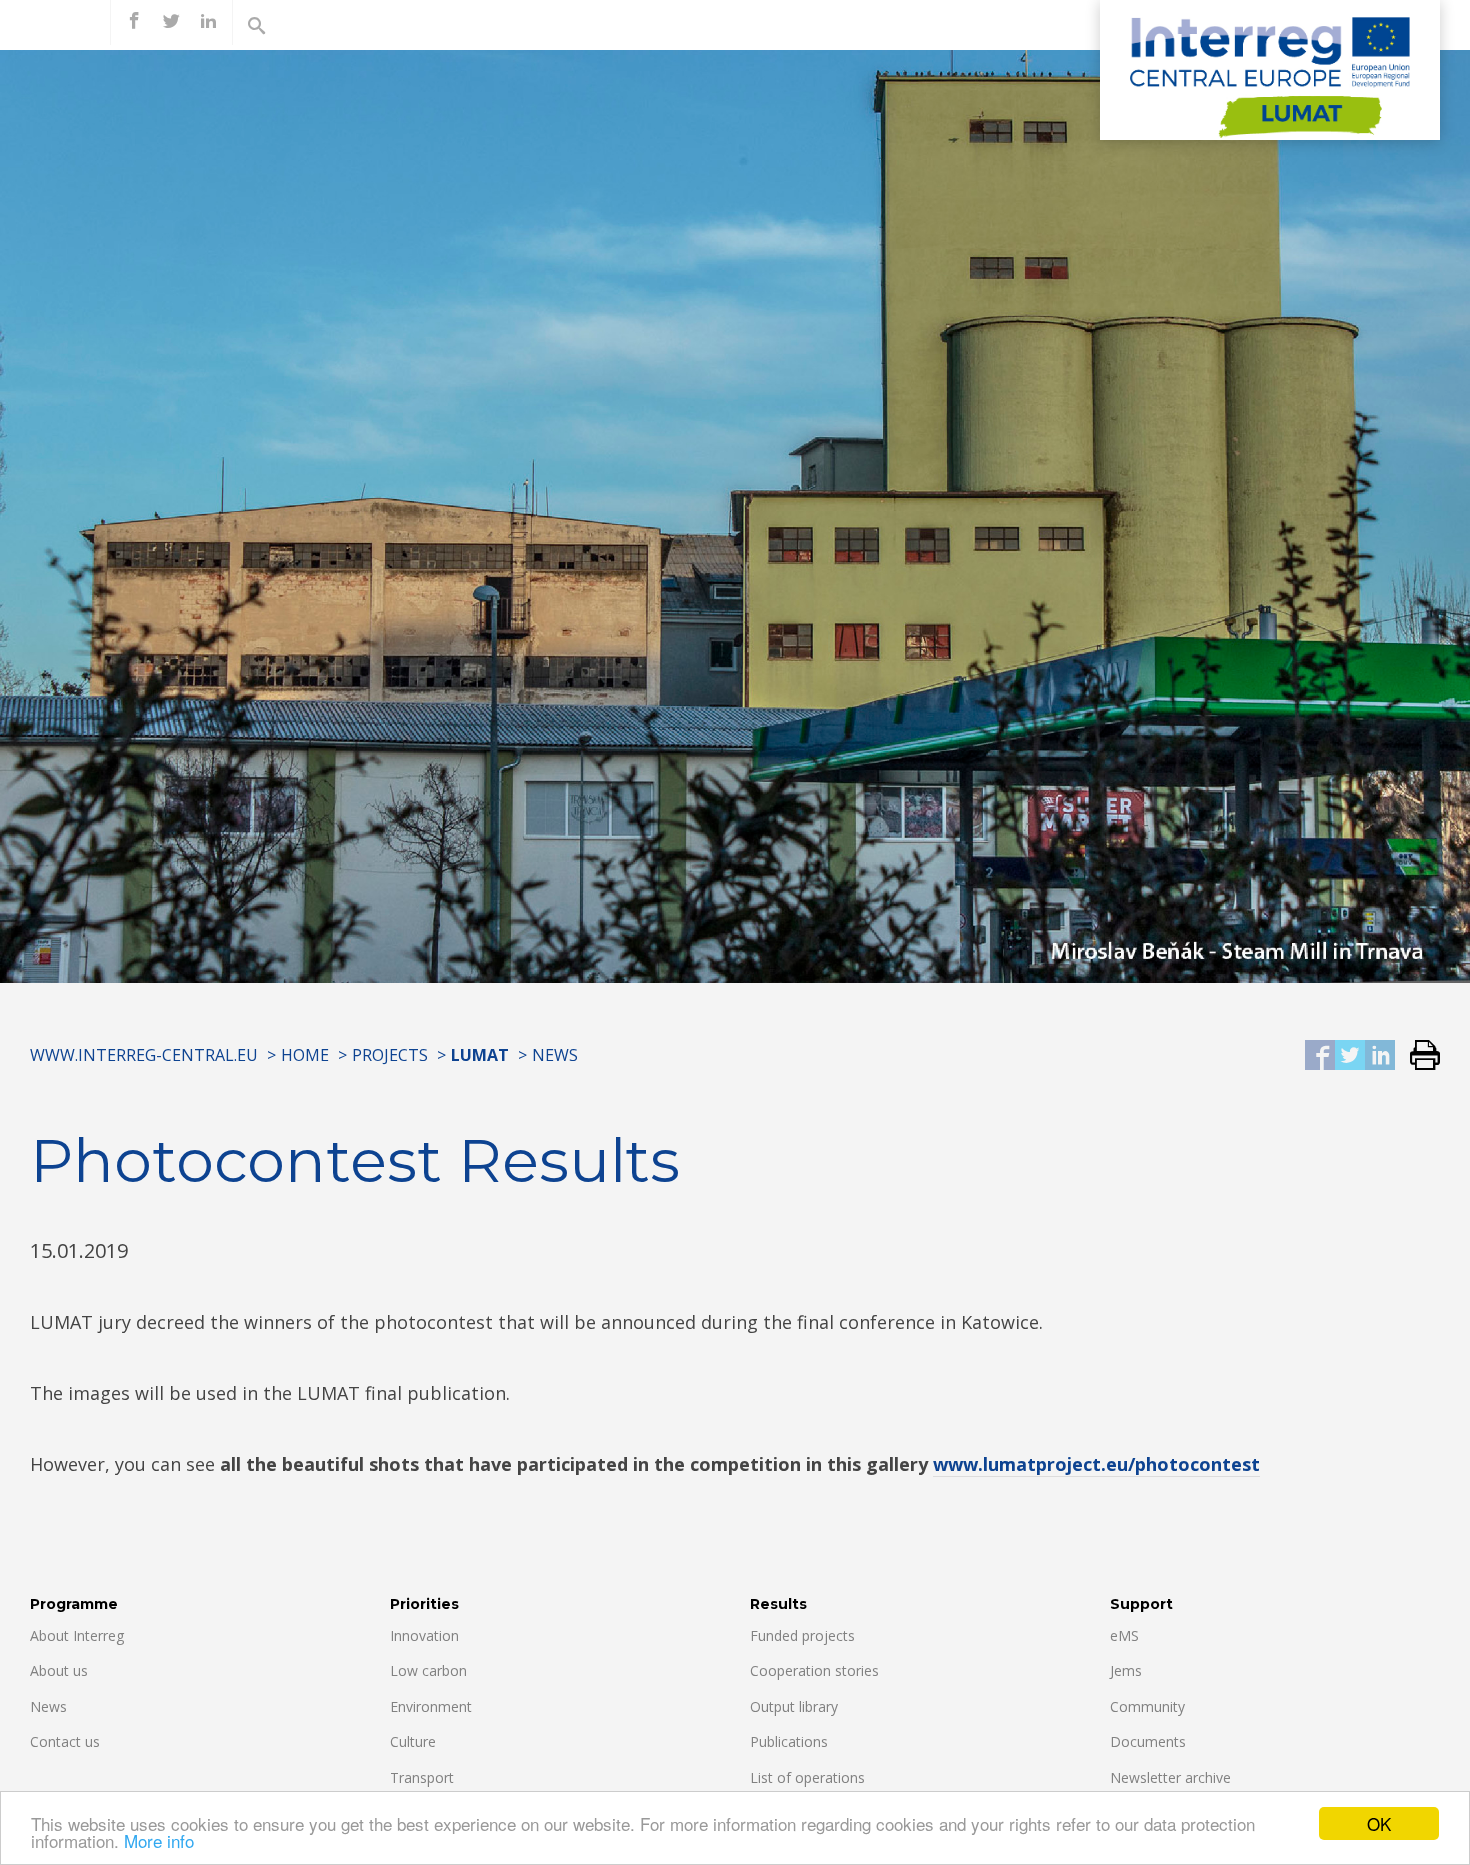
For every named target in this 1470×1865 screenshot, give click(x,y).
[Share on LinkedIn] (1380, 1056)
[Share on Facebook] (1320, 1056)
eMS (1124, 1635)
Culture (413, 1741)
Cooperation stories (814, 1670)
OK (1379, 1823)
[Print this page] (1417, 1056)
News (555, 1055)
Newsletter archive (1170, 1777)
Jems (1126, 1670)
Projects (390, 1055)
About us (59, 1670)
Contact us (65, 1741)
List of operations (807, 1777)
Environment (431, 1706)
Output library (794, 1706)
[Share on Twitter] (1350, 1056)
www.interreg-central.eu (144, 1055)
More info (159, 1840)
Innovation (424, 1635)
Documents (1148, 1741)
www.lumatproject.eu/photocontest (1096, 1464)
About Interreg (77, 1635)
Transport (422, 1777)
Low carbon (428, 1670)
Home (305, 1055)
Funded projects (802, 1635)
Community (1147, 1706)
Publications (789, 1741)
